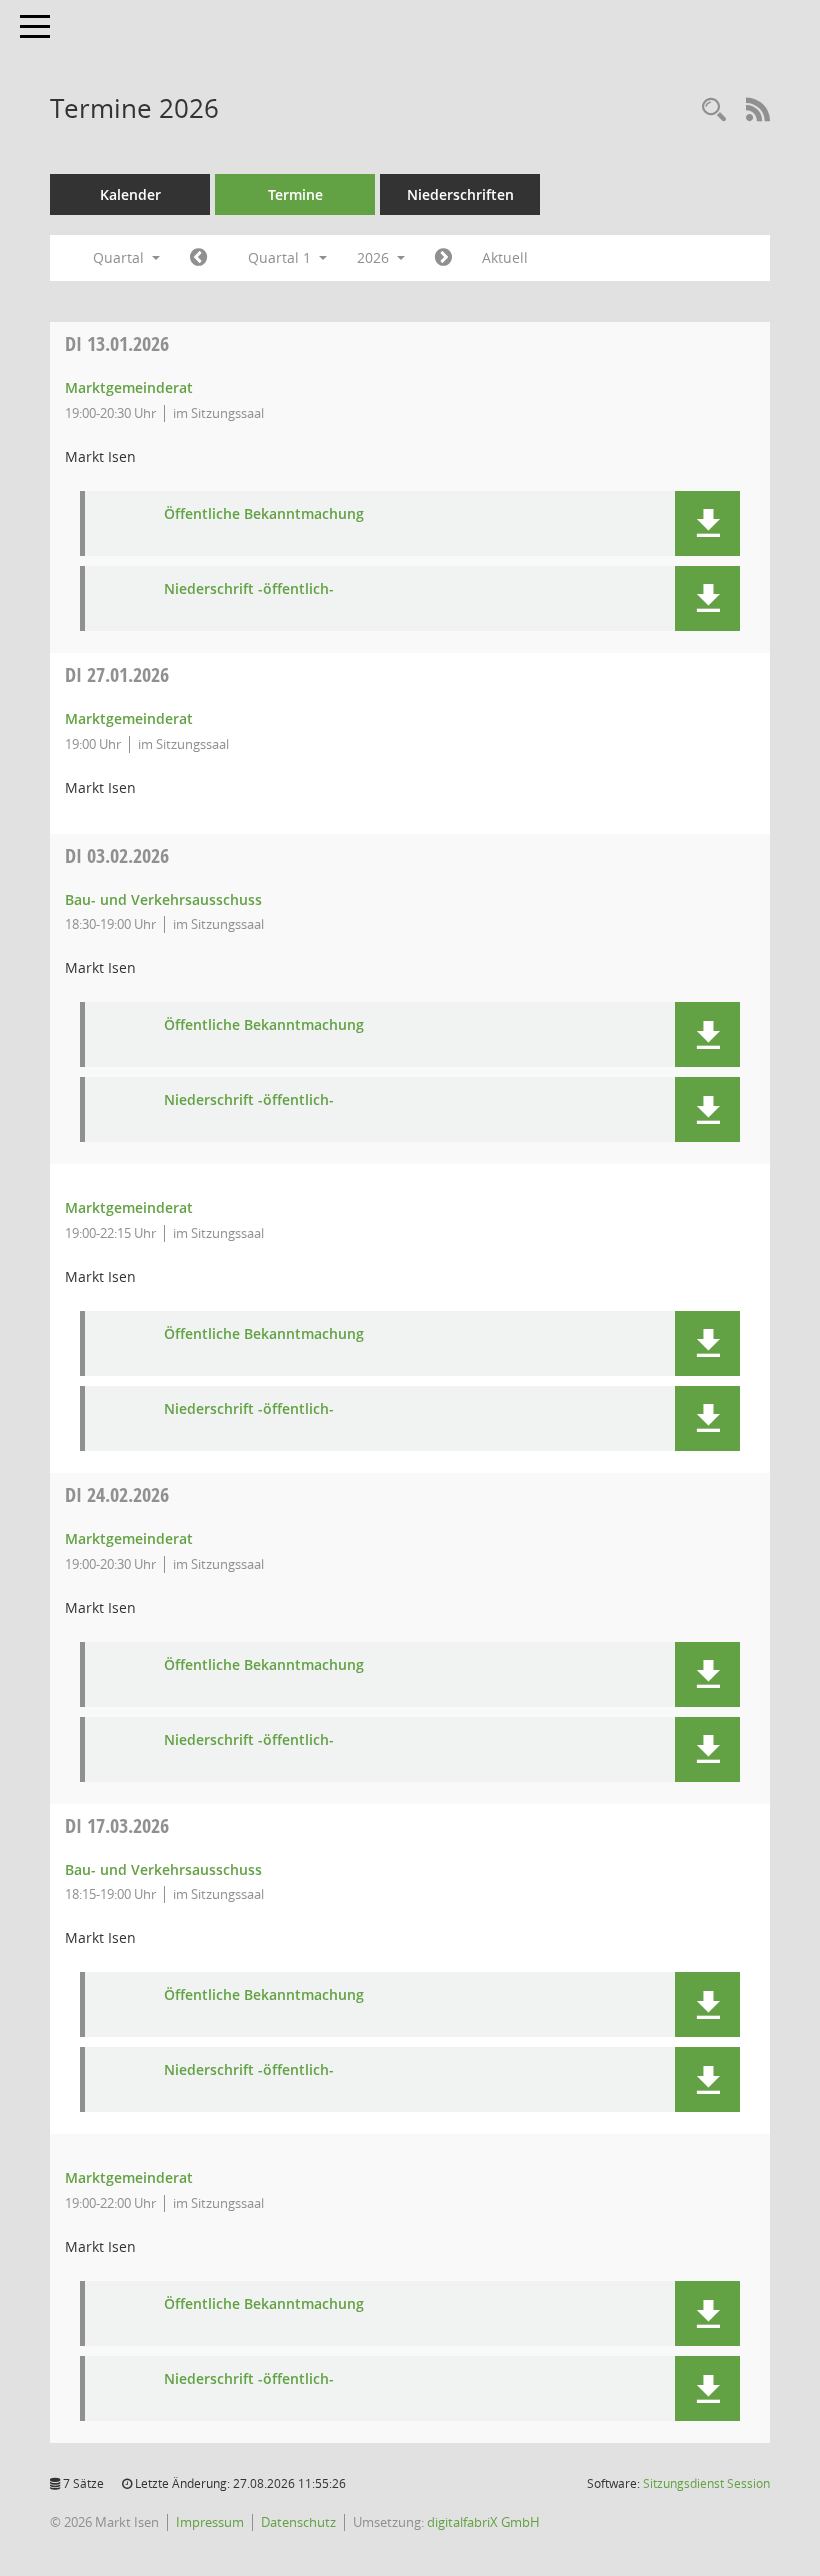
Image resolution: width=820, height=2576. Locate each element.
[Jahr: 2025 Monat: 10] (198, 258)
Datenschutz (298, 2522)
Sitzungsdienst (706, 2483)
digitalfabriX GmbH (483, 2522)
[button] (707, 523)
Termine (295, 194)
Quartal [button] (120, 257)
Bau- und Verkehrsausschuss (163, 899)
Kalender (130, 194)
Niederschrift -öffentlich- (249, 589)
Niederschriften (460, 194)
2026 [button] (375, 257)
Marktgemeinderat (129, 387)
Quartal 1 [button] (281, 257)
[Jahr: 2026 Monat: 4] (443, 258)
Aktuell (505, 257)
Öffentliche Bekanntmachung (264, 514)
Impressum (210, 2522)
